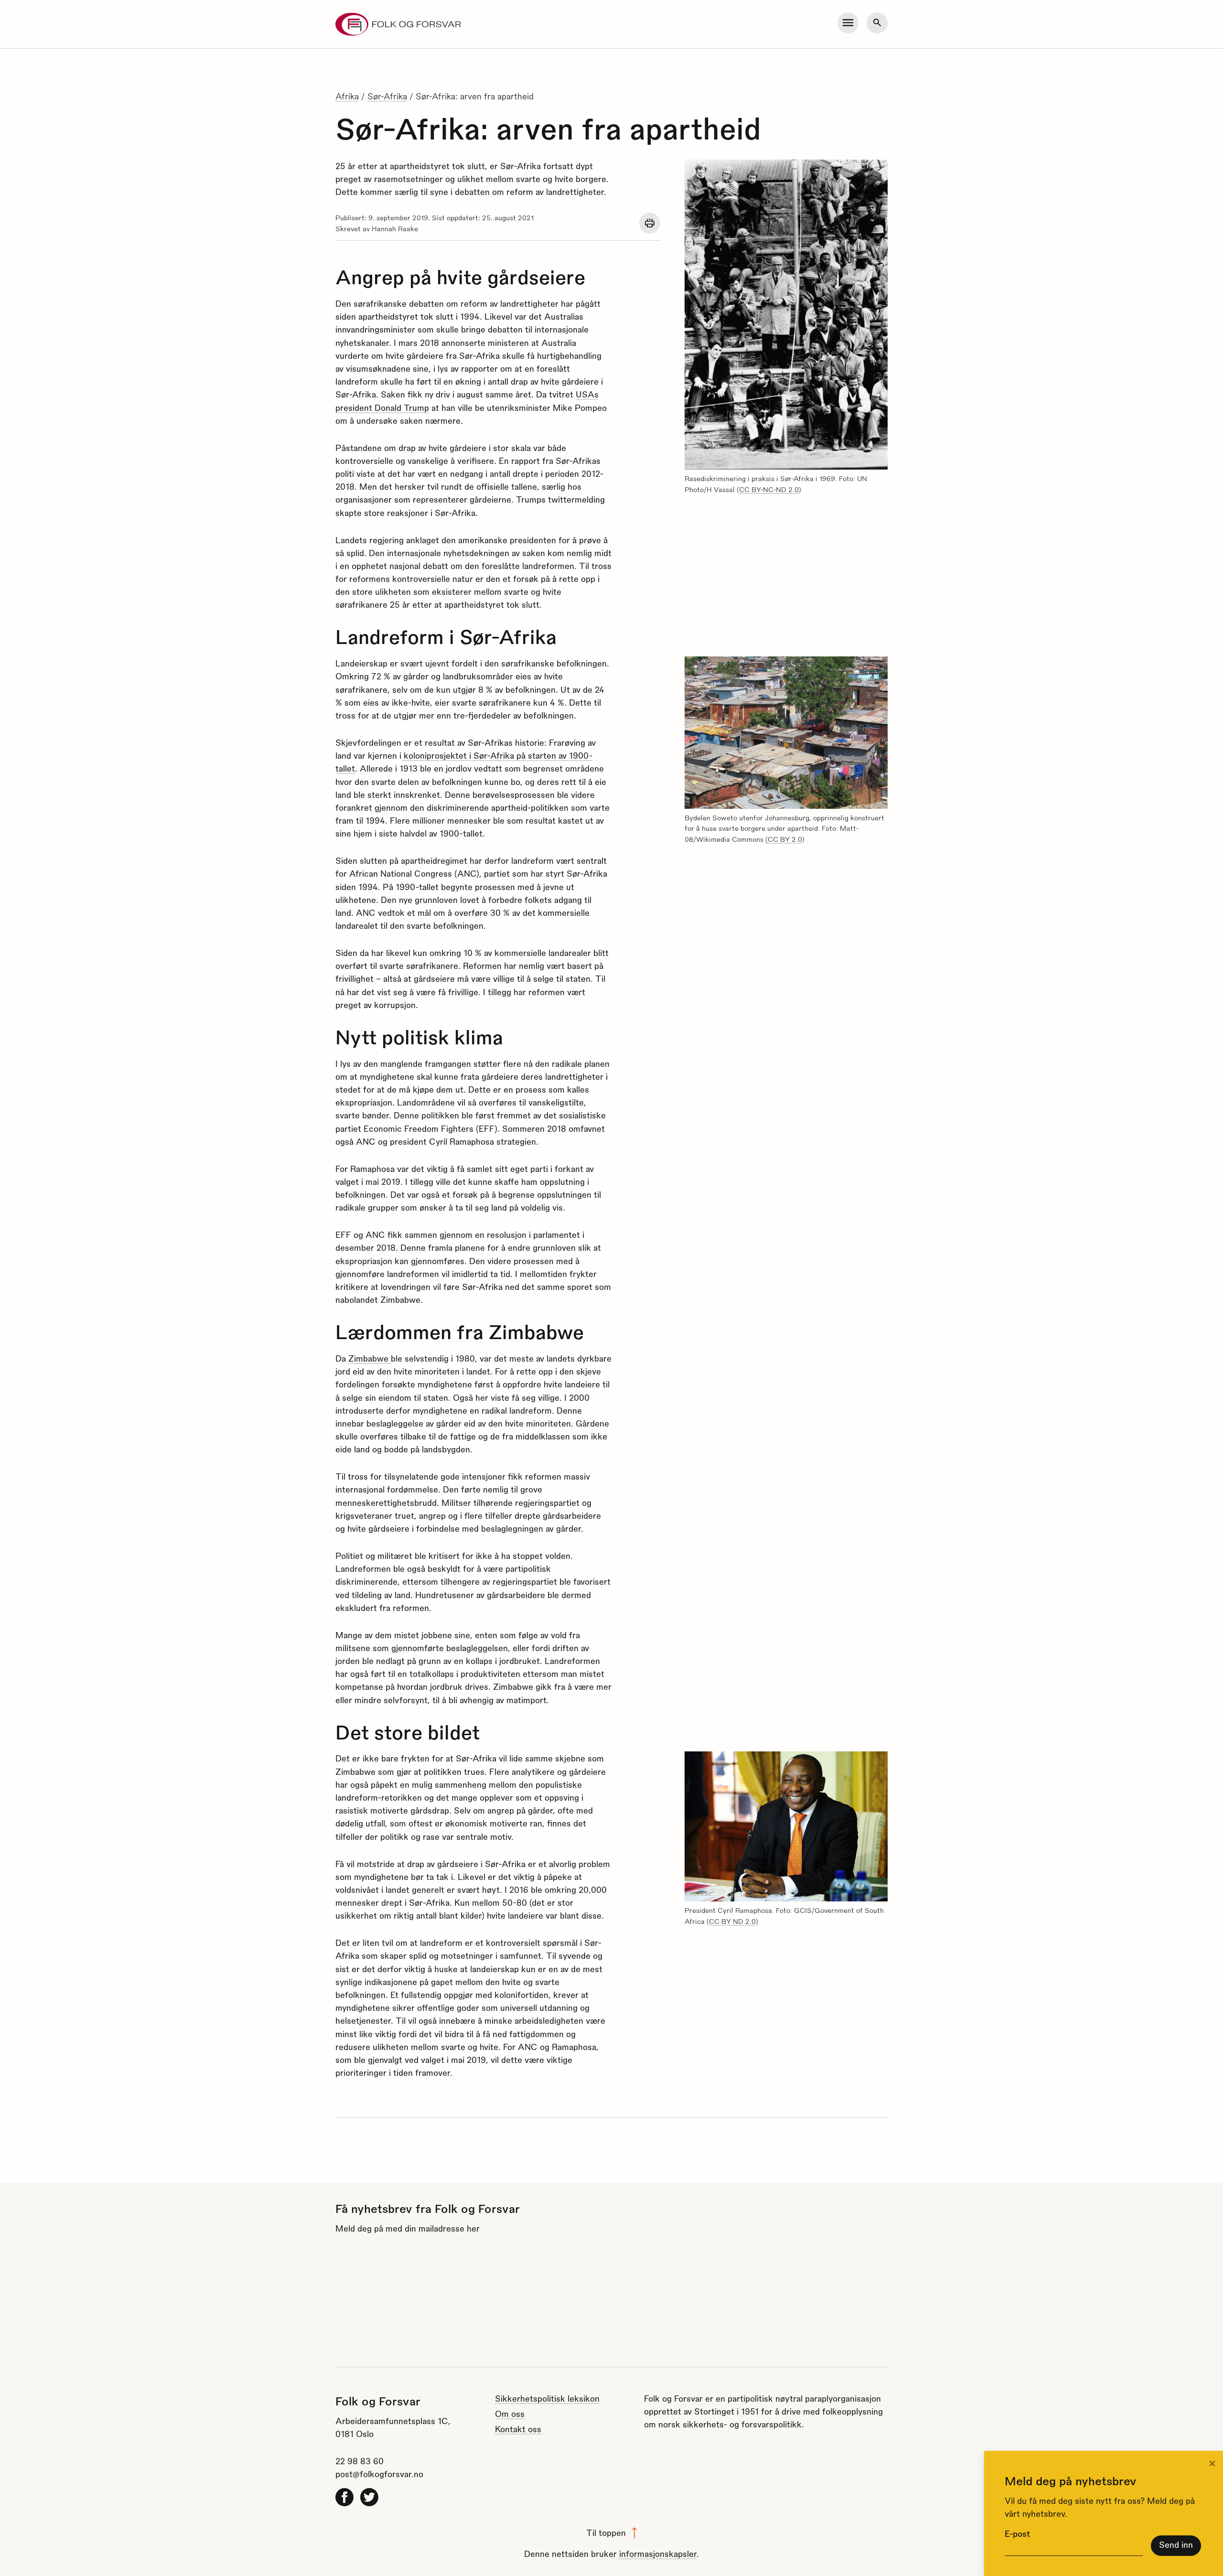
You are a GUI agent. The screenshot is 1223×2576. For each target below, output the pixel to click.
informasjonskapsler (658, 2553)
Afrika (347, 96)
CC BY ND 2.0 (732, 1921)
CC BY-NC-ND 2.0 (769, 489)
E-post (1017, 2533)
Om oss (510, 2413)
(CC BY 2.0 (784, 839)
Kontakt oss (518, 2429)
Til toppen (606, 2532)
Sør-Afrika (387, 96)
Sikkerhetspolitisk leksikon (547, 2398)
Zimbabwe (370, 1358)
